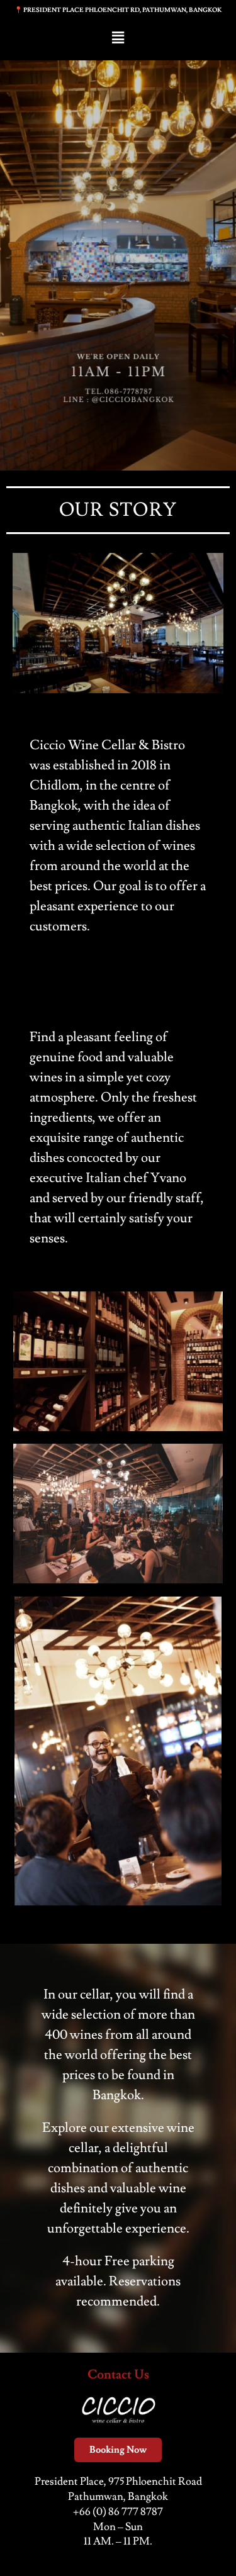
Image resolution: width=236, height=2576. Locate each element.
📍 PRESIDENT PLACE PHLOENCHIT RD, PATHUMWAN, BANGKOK (118, 10)
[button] (118, 38)
